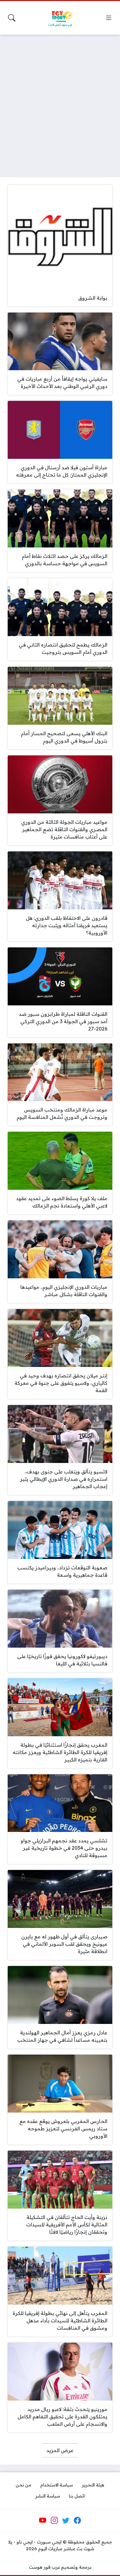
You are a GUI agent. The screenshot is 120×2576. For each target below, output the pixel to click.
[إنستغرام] (54, 2520)
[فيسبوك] (77, 2520)
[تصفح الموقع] (109, 18)
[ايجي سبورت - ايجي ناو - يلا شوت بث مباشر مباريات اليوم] (60, 18)
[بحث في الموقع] (12, 18)
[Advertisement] (60, 102)
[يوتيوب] (43, 2520)
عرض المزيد (60, 2450)
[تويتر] (66, 2520)
